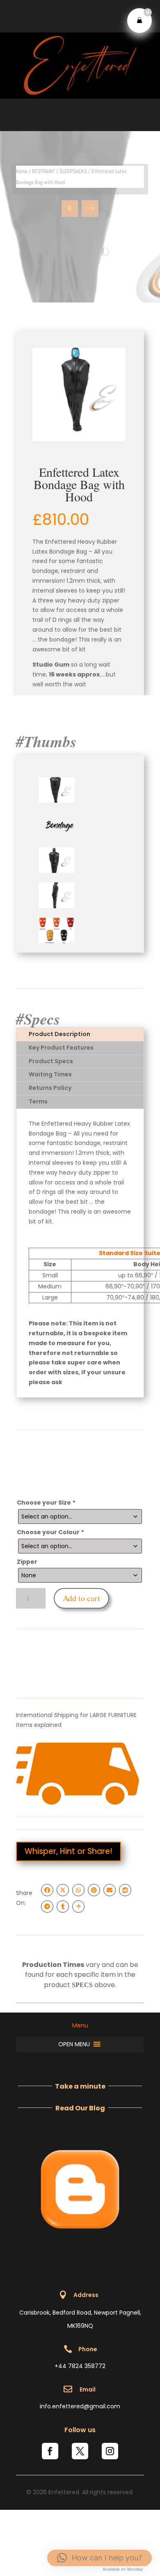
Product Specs (51, 1061)
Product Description (59, 1034)
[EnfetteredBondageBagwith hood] (57, 801)
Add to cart (81, 1598)
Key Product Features (61, 1048)
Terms (38, 1101)
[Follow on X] (80, 2451)
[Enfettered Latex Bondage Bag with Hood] (79, 394)
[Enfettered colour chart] (57, 941)
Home (22, 171)
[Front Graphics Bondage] (57, 836)
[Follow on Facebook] (50, 2451)
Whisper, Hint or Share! (69, 1851)
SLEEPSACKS (73, 171)
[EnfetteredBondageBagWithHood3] (57, 871)
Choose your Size (46, 1503)
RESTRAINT (43, 171)
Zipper (27, 1562)
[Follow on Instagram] (110, 2451)
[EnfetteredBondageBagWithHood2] (57, 906)
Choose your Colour (50, 1532)
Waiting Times (50, 1074)
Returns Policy (50, 1088)
